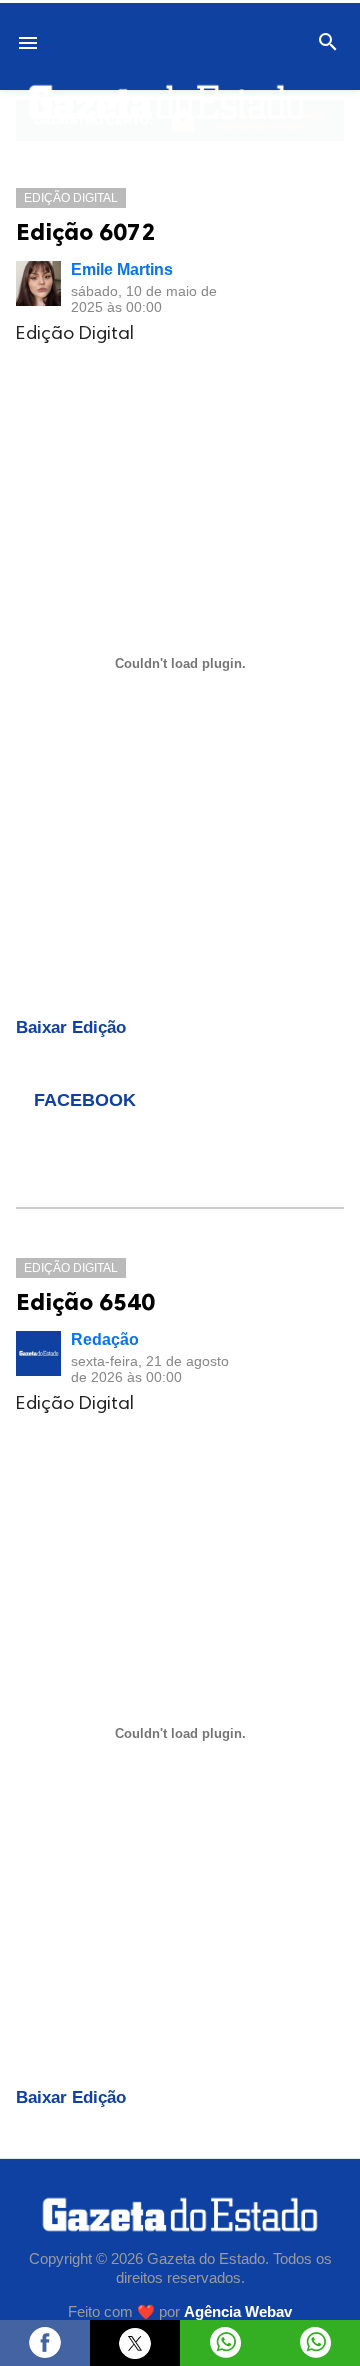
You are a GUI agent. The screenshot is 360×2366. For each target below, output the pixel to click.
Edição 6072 (85, 231)
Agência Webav (238, 2312)
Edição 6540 (85, 1301)
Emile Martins (122, 269)
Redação (105, 1339)
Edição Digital (71, 198)
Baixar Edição (71, 1027)
